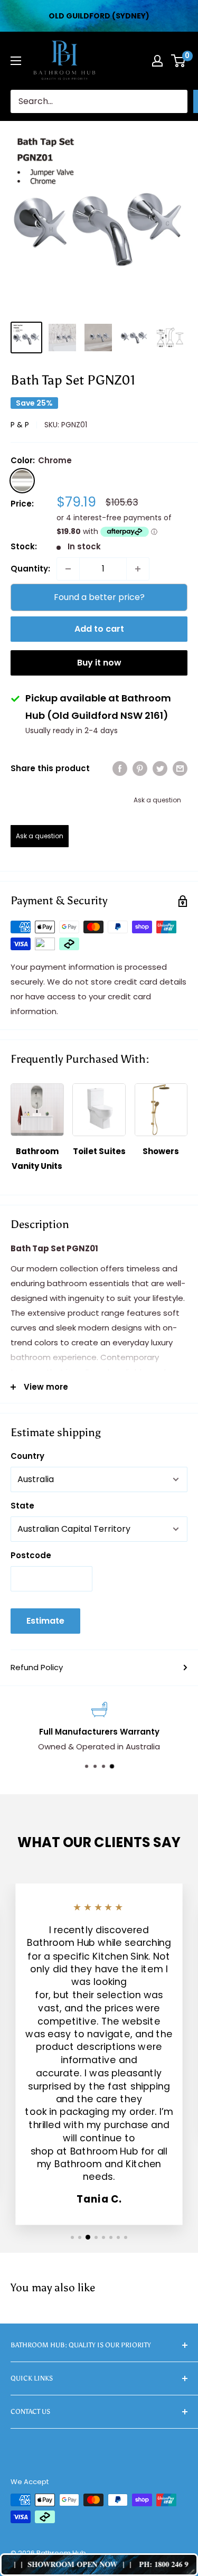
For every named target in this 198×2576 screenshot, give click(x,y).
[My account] (157, 61)
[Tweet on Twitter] (160, 768)
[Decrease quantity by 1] (68, 569)
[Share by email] (180, 768)
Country (27, 1456)
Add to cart (99, 629)
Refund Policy (37, 1667)
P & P (20, 425)
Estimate (45, 1621)
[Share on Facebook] (120, 768)
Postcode (31, 1555)
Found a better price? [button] (99, 597)
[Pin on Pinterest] (140, 768)
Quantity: (30, 569)
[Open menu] (16, 61)
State (22, 1506)
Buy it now (99, 663)
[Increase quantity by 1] (138, 569)
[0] (179, 61)
